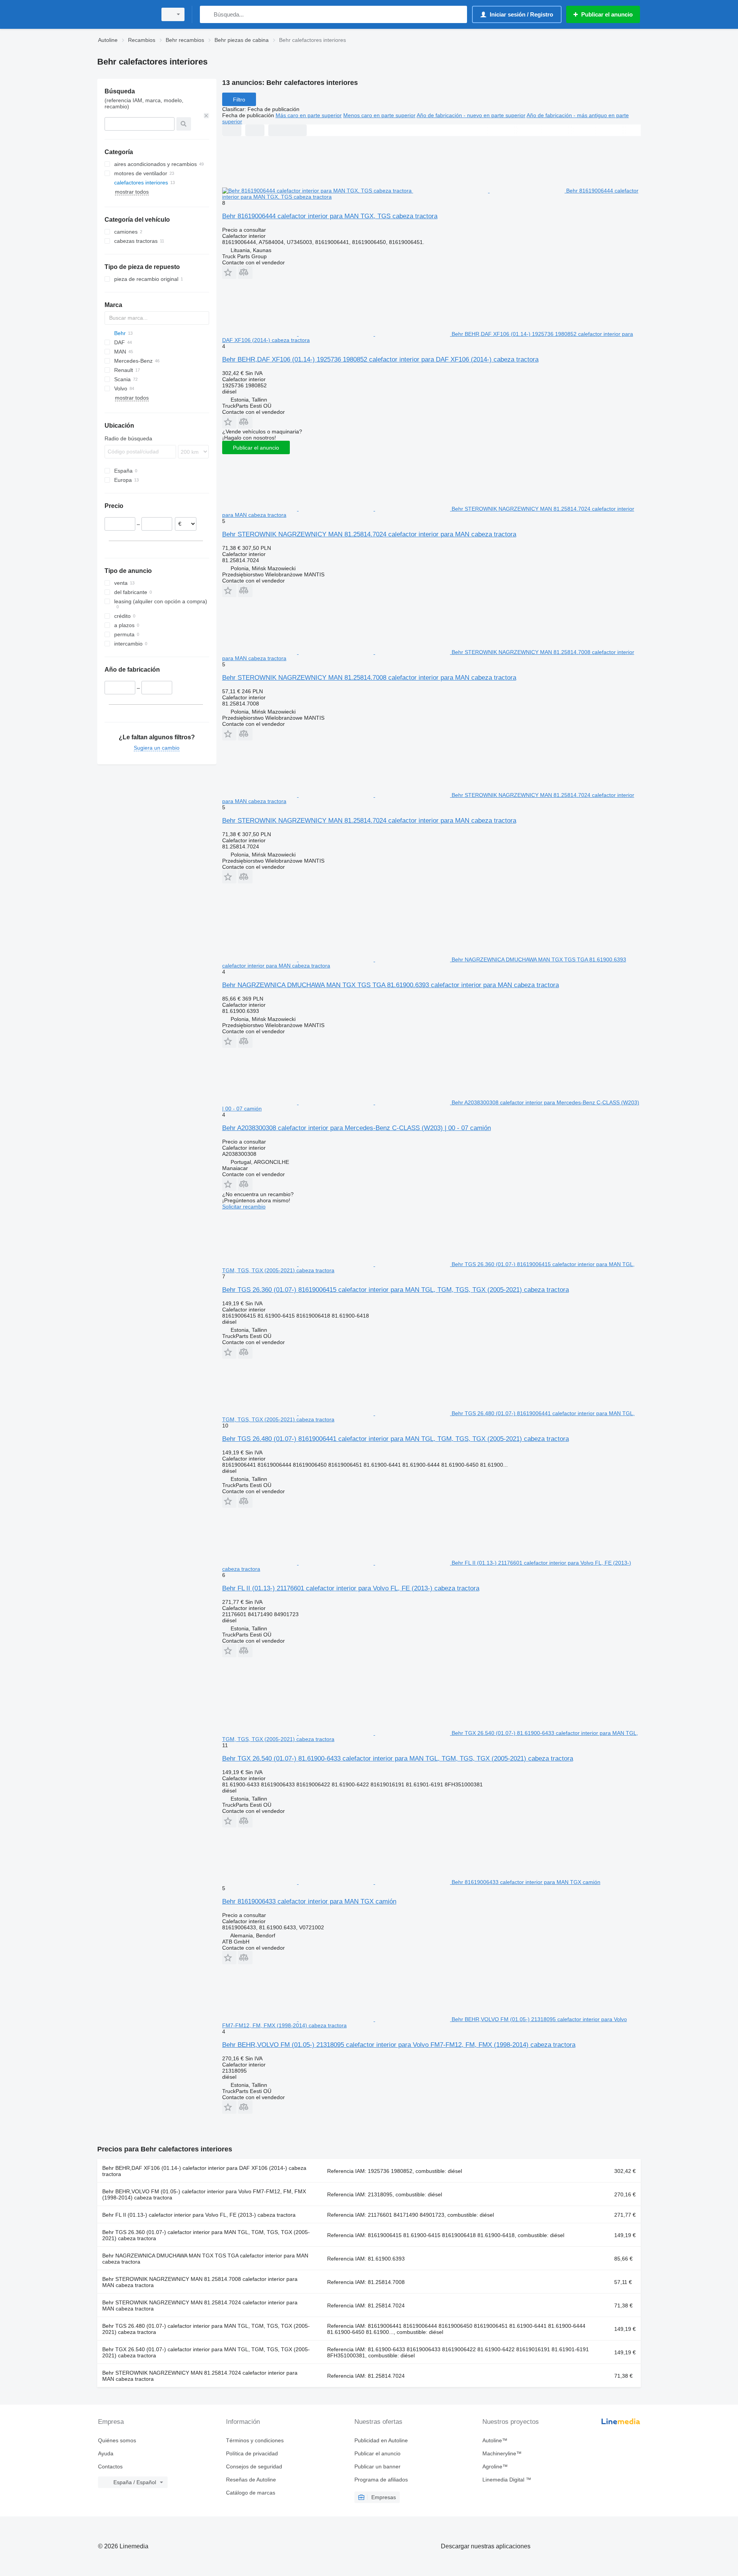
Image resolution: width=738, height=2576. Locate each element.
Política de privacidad (252, 2453)
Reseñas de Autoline (251, 2480)
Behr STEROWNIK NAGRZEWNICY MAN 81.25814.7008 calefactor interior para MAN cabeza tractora (369, 678)
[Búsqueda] (207, 14)
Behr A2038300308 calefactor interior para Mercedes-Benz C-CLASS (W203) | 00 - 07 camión (357, 1128)
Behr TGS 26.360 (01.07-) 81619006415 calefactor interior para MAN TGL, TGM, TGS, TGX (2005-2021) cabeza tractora (396, 1290)
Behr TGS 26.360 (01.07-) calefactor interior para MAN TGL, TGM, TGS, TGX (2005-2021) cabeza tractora (206, 2235)
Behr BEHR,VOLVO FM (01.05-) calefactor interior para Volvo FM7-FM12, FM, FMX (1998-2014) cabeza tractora (204, 2194)
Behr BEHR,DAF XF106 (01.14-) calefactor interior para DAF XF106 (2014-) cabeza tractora (204, 2171)
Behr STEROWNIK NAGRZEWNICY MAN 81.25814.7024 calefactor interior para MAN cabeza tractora (369, 534)
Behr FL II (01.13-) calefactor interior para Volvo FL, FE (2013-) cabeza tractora (199, 2215)
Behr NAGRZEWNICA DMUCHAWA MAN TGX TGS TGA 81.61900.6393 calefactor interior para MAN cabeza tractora (391, 985)
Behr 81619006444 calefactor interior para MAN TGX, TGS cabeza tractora (330, 216)
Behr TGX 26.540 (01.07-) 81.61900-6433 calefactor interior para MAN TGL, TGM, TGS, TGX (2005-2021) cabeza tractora (398, 1759)
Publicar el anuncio (256, 448)
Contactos (110, 2466)
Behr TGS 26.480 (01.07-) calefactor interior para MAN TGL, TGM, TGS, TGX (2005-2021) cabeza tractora (206, 2329)
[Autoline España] (125, 14)
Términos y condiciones (255, 2440)
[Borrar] (206, 116)
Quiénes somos (117, 2440)
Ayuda (106, 2453)
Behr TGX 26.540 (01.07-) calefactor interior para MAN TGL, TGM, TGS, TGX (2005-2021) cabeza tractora (206, 2352)
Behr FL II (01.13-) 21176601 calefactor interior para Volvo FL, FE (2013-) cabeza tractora (351, 1588)
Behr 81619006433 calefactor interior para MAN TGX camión (309, 1901)
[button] (229, 272)
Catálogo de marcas (251, 2493)
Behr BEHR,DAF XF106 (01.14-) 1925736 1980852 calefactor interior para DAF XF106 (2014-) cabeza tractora (380, 359)
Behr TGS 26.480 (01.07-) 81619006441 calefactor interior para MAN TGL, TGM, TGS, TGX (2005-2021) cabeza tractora (396, 1439)
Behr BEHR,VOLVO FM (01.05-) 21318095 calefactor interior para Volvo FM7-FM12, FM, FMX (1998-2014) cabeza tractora (399, 2045)
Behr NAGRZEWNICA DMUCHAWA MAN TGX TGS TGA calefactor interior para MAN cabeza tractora (205, 2259)
